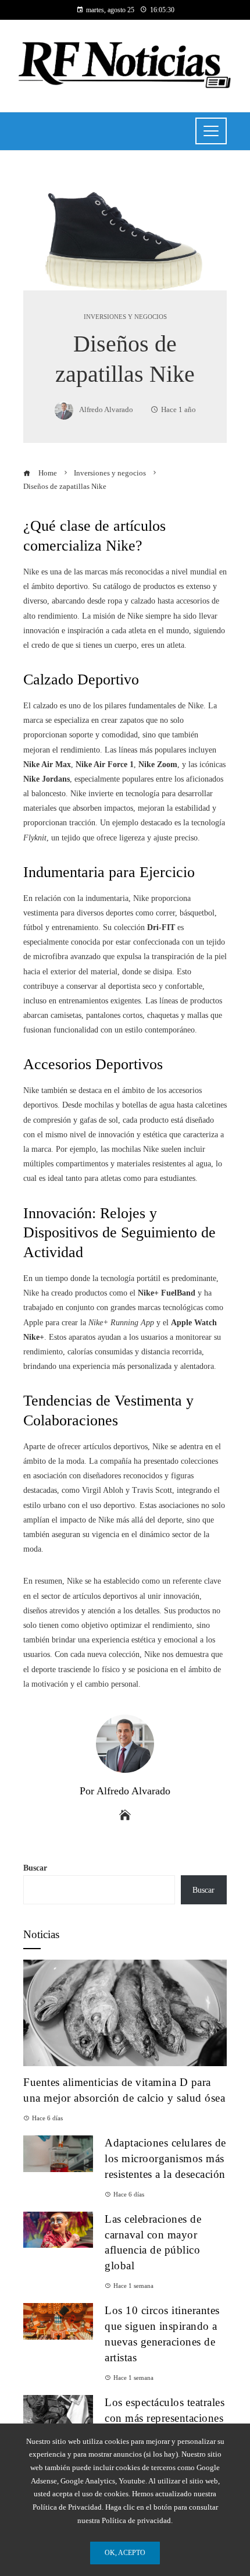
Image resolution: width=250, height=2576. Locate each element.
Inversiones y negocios (125, 317)
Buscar (35, 1868)
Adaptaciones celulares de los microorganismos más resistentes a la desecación (165, 2158)
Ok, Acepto (125, 2553)
